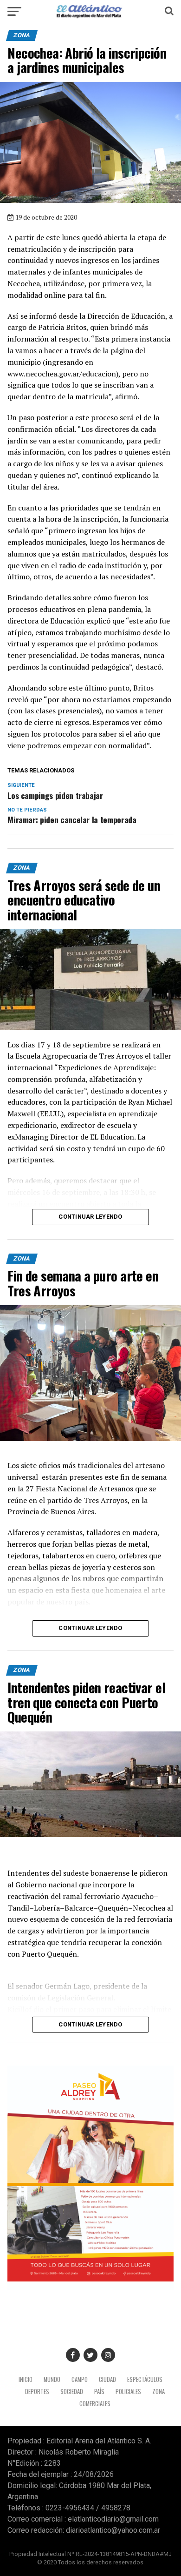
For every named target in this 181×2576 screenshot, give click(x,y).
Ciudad (107, 2379)
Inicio (26, 2379)
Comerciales (95, 2404)
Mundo (52, 2379)
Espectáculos (145, 2379)
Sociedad (72, 2392)
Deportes (37, 2392)
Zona (158, 2392)
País (99, 2392)
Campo (80, 2379)
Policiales (128, 2392)
